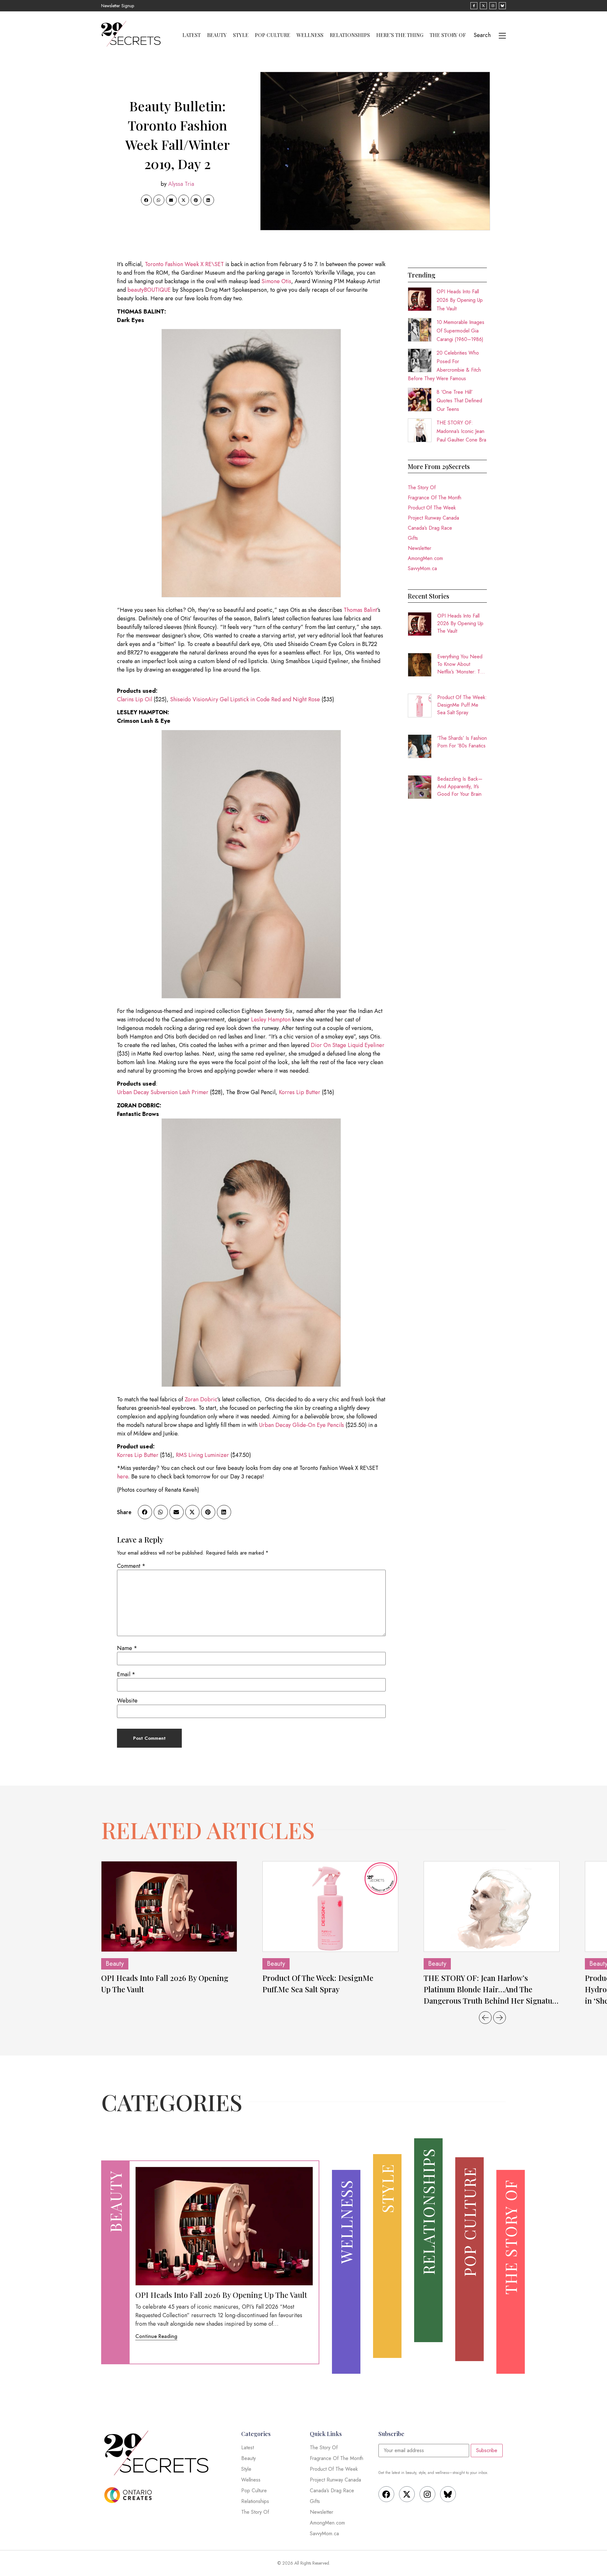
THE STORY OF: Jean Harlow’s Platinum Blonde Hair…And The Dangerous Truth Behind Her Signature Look (492, 1989)
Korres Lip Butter (300, 1092)
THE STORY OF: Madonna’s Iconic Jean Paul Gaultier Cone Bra (461, 431)
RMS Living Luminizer (202, 1455)
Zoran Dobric (201, 1399)
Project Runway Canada (433, 518)
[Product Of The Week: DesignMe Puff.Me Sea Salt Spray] (330, 1906)
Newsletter (420, 548)
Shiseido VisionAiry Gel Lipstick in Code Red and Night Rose (245, 699)
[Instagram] (427, 2494)
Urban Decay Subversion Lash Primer (163, 1092)
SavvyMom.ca (422, 568)
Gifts (413, 538)
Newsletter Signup (118, 6)
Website (127, 1701)
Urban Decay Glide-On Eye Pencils (301, 1425)
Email (126, 1674)
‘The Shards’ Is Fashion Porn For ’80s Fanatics (462, 742)
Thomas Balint (360, 610)
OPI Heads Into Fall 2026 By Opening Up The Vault (460, 300)
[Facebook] (386, 2494)
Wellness (310, 35)
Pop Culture (273, 35)
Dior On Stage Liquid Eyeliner (348, 1045)
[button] (146, 200)
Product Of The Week (432, 508)
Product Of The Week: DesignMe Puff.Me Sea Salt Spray (462, 705)
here (123, 1477)
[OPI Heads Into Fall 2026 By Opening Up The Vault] (169, 1906)
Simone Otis (276, 281)
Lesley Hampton (271, 1020)
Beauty (217, 35)
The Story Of (448, 35)
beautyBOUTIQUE (149, 290)
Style (241, 35)
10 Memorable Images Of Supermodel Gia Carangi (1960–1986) (460, 331)
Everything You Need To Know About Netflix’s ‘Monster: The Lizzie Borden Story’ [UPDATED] (461, 664)
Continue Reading (156, 2336)
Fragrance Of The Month (435, 498)
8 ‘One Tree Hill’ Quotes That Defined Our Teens (459, 401)
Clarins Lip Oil (135, 699)
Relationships (350, 35)
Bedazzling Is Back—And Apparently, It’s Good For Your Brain (460, 786)
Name (127, 1648)
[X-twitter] (407, 2494)
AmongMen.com (425, 558)
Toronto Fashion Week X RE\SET (184, 264)
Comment (131, 1566)
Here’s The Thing (400, 35)
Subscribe (487, 2450)
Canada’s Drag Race (430, 528)
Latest (192, 35)
